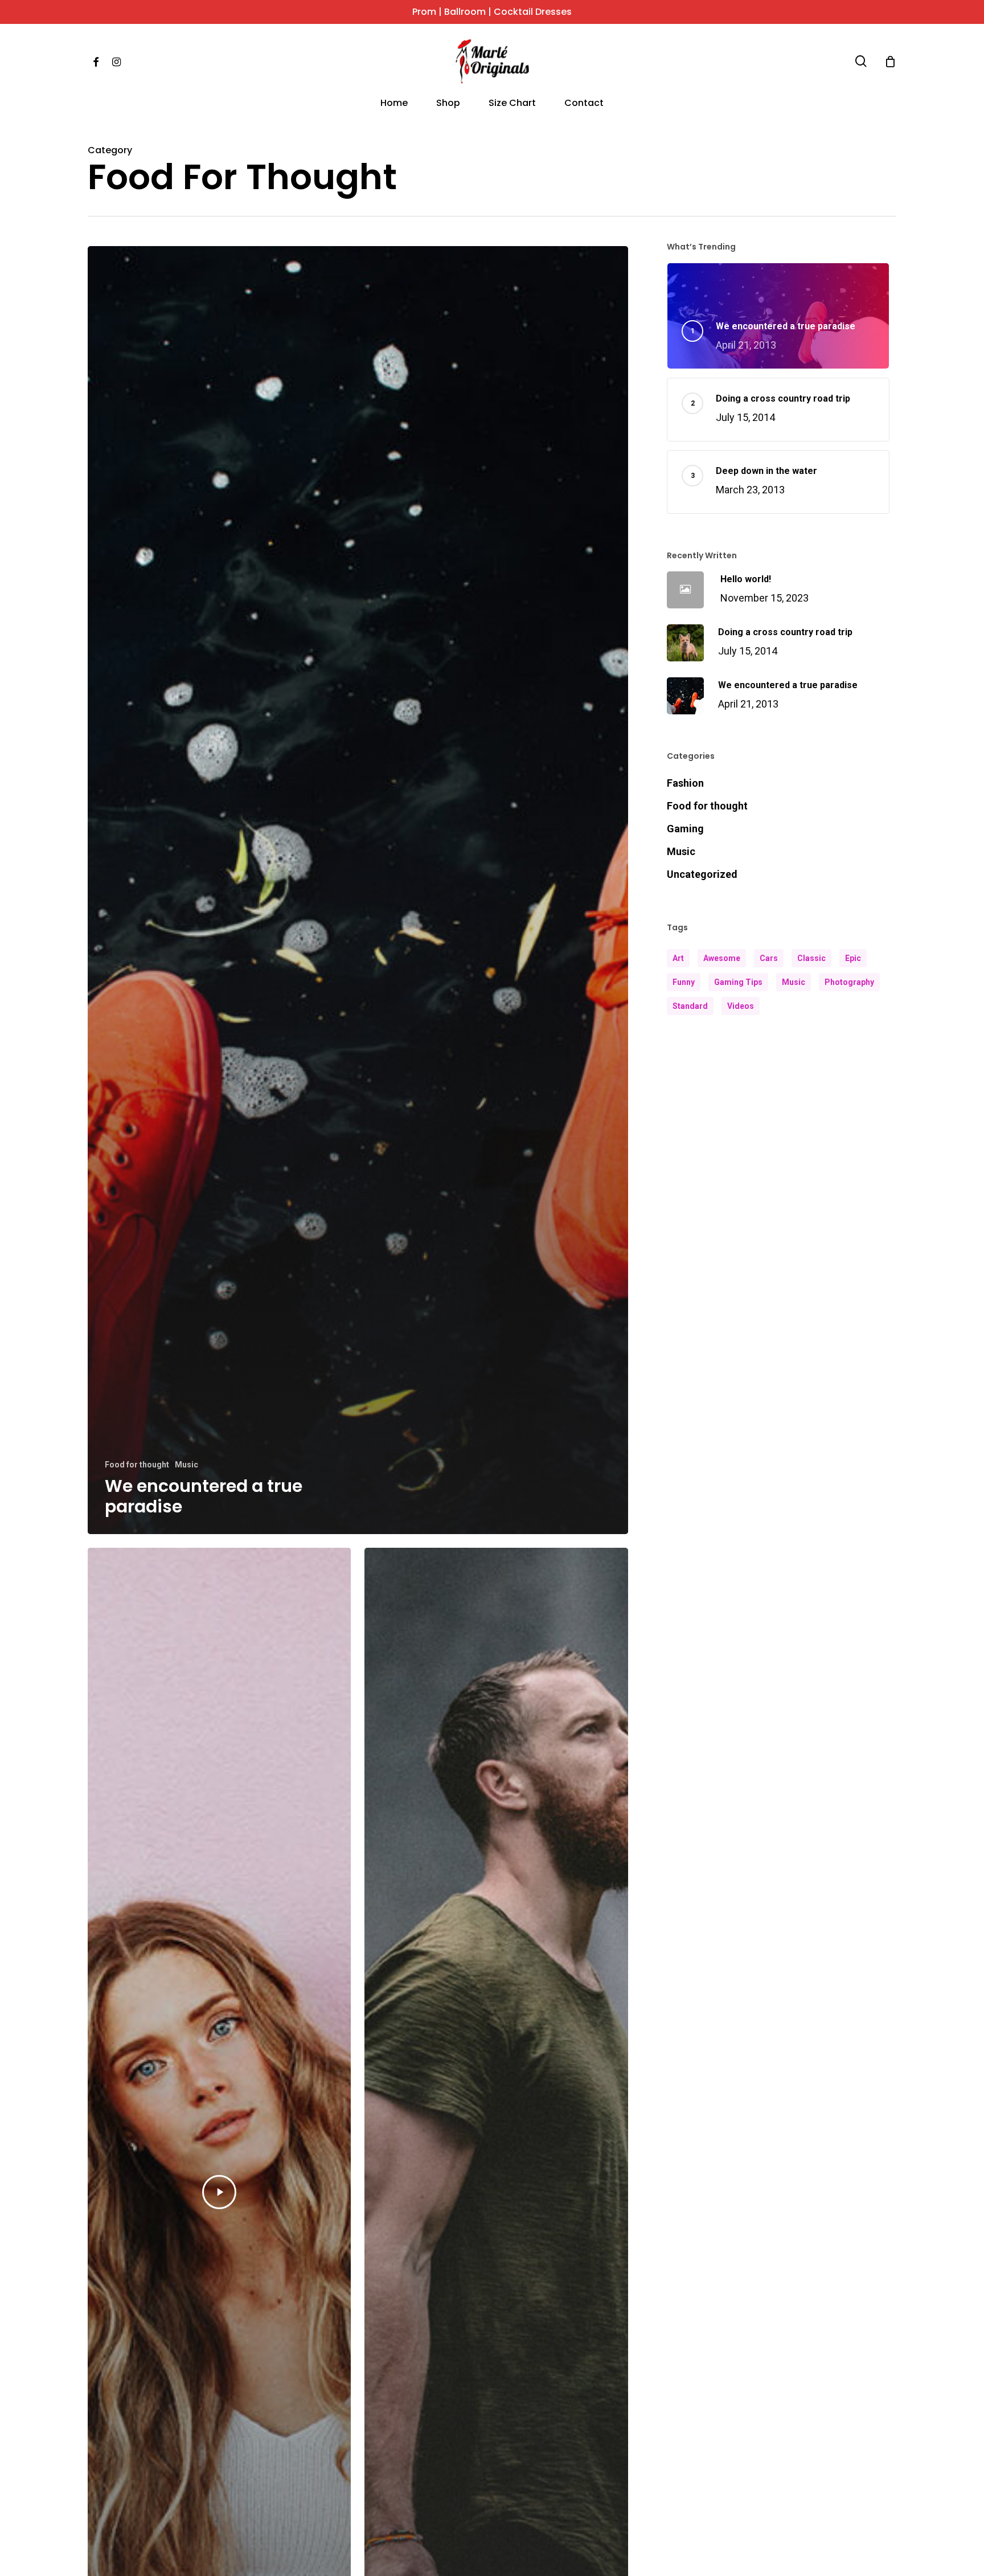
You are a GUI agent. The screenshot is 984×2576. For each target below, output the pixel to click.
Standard (690, 1006)
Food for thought (137, 1465)
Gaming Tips (738, 982)
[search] (861, 61)
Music (186, 1465)
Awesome (722, 958)
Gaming (685, 829)
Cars (769, 958)
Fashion (685, 783)
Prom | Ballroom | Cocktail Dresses (492, 12)
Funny (684, 982)
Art (678, 958)
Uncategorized (702, 874)
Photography (849, 982)
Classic (811, 958)
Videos (741, 1006)
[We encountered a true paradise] (358, 890)
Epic (853, 958)
